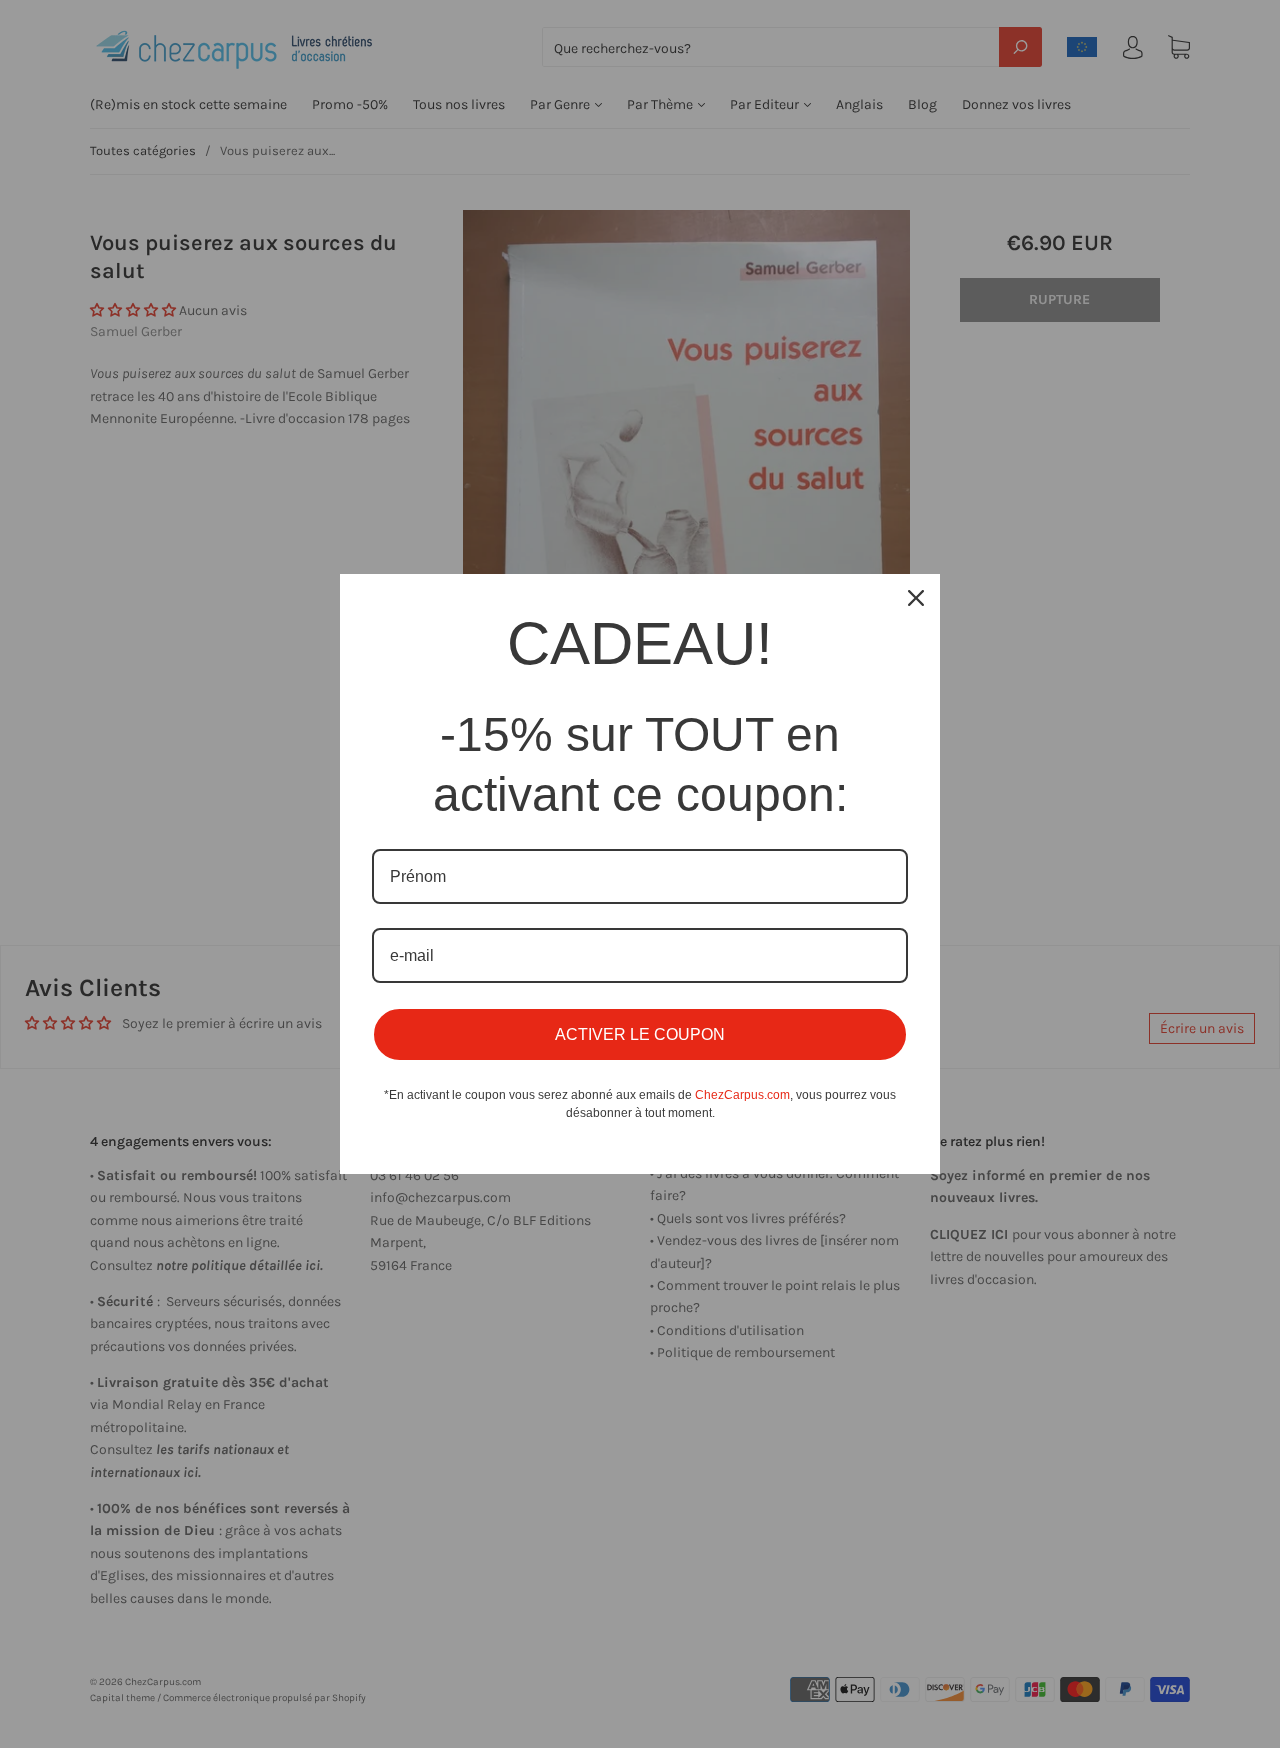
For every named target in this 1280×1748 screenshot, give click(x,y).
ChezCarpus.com (742, 1095)
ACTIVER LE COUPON (640, 1034)
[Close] (916, 598)
